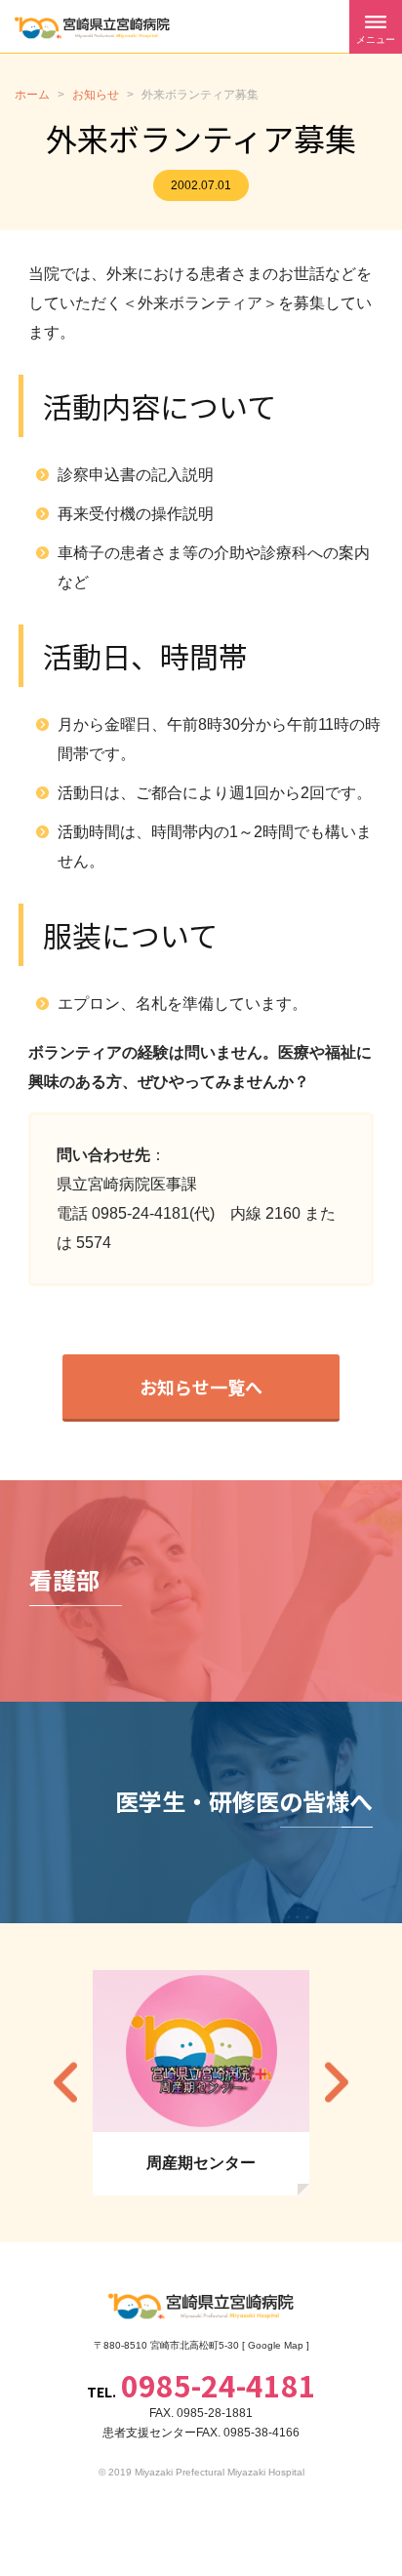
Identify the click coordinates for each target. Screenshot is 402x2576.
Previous (65, 2083)
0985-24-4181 (219, 2385)
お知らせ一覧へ (201, 1387)
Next (337, 2083)
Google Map (276, 2345)
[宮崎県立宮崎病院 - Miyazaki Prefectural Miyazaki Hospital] (92, 28)
